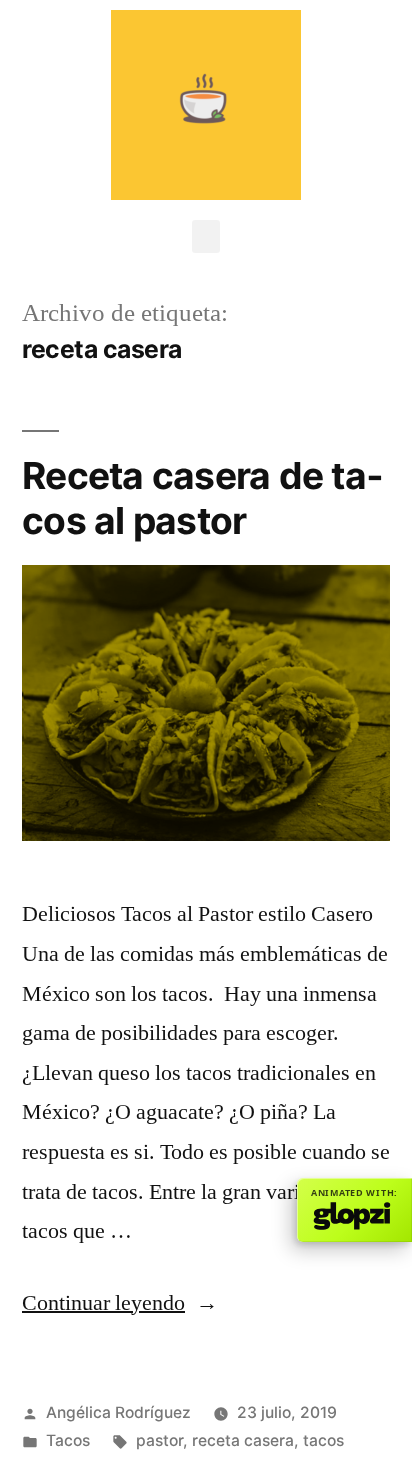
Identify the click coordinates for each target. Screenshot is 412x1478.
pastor (159, 1440)
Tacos (68, 1440)
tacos (323, 1440)
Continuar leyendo (120, 1303)
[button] (206, 236)
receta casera (243, 1440)
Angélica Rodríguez (118, 1412)
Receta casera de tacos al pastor (202, 498)
